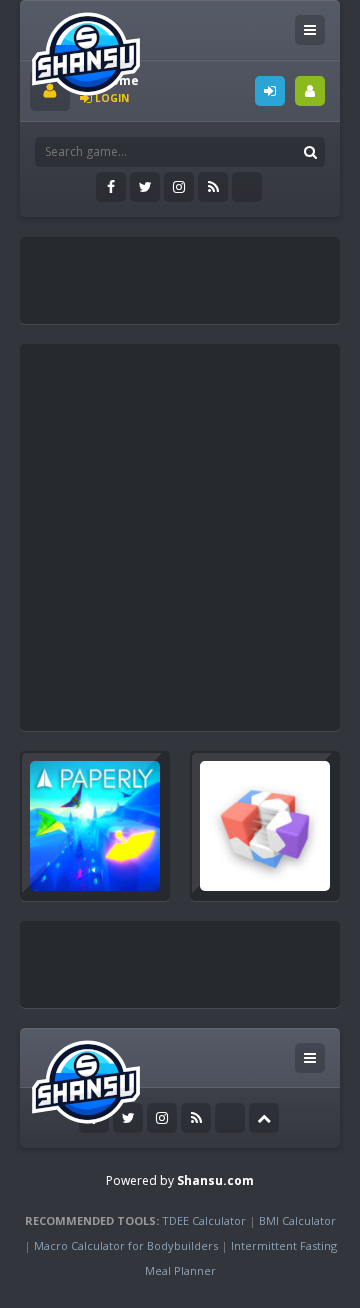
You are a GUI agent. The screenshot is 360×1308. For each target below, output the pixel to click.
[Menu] (310, 30)
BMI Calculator (297, 1220)
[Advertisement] (195, 272)
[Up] (264, 1118)
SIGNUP (310, 91)
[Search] (310, 152)
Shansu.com (215, 1180)
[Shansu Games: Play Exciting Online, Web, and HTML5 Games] (86, 49)
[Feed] (213, 187)
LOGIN (270, 91)
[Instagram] (179, 187)
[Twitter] (145, 187)
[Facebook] (111, 187)
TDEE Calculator (204, 1220)
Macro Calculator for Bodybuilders (126, 1245)
